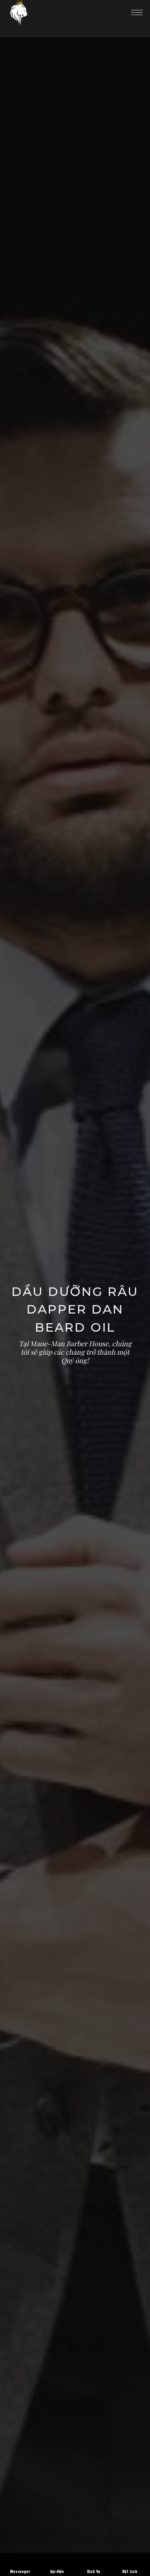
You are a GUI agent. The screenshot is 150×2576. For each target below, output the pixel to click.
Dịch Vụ (93, 2571)
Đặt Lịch (130, 2571)
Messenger (20, 2571)
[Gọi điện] (57, 2558)
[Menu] (137, 12)
